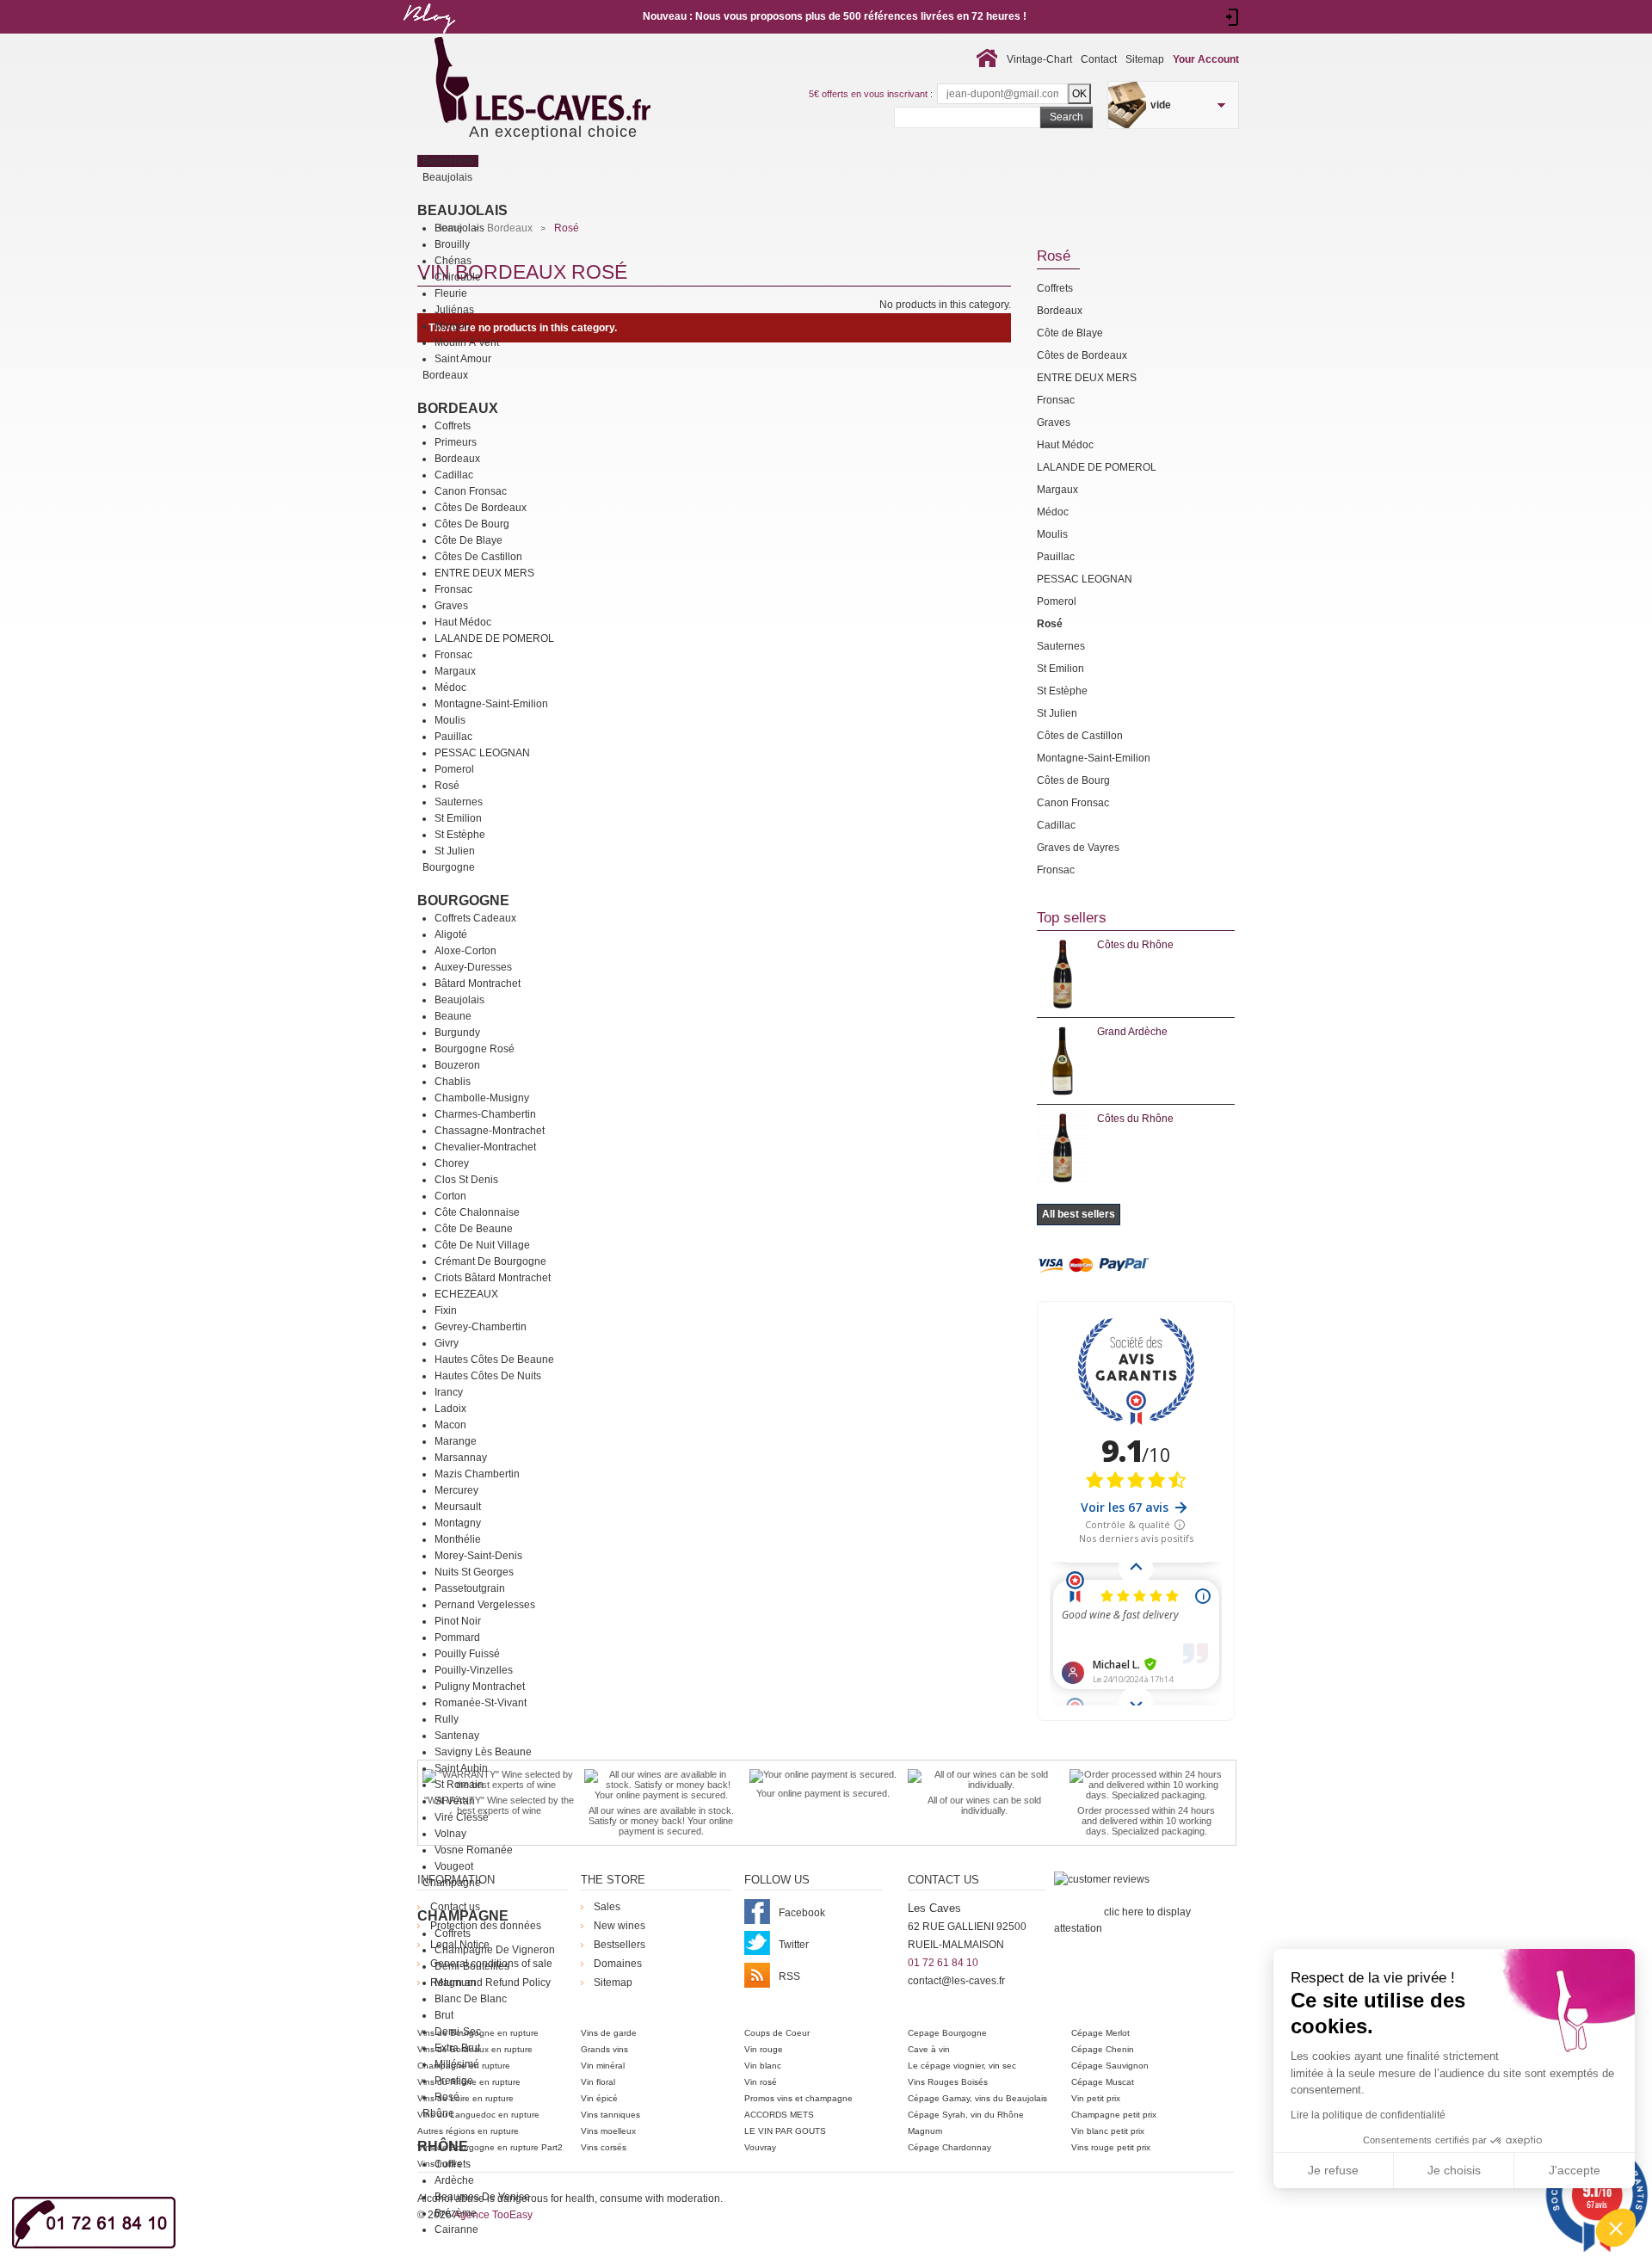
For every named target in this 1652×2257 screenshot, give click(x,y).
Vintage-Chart (1039, 59)
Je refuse (1333, 2170)
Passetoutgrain (470, 1588)
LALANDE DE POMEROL (494, 638)
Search (1066, 117)
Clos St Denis (466, 1180)
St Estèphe (460, 835)
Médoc (450, 688)
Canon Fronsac (471, 491)
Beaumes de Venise (482, 2197)
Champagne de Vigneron (495, 1950)
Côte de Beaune (474, 1229)
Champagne (463, 1916)
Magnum (455, 1983)
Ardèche (454, 2180)
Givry (447, 1343)
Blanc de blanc (471, 1999)
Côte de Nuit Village (482, 1245)
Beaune (453, 1016)
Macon (450, 1425)
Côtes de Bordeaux (481, 508)
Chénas (453, 261)
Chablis (453, 1082)
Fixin (446, 1310)
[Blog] (428, 37)
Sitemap (1145, 59)
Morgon (453, 326)
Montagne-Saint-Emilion (491, 704)
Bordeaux (458, 408)
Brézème (456, 2213)
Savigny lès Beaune (483, 1752)
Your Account (1206, 59)
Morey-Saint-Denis (478, 1556)
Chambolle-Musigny (482, 1098)
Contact (1099, 59)
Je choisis (1454, 2170)
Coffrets (453, 426)
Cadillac (454, 475)
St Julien (455, 851)
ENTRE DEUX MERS (484, 573)
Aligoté (451, 934)
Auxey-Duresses (473, 967)
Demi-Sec (458, 2032)
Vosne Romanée (474, 1850)
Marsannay (461, 1458)
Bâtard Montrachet (478, 984)
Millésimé (457, 2064)
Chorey (452, 1163)
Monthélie (458, 1539)
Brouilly (452, 244)
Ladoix (450, 1409)
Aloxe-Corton (465, 951)
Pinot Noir (458, 1621)
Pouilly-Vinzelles (474, 1670)
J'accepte (1575, 2170)
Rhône (443, 2146)
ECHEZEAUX (466, 1294)
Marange (456, 1441)
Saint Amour (463, 359)
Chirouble (458, 277)
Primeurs (456, 442)
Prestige (454, 2081)
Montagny (458, 1523)
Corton (450, 1196)
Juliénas (454, 310)
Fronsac (453, 589)
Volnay (450, 1834)
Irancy (449, 1392)
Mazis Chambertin (477, 1474)
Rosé (447, 786)
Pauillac (453, 737)
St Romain (459, 1785)
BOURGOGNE (463, 900)
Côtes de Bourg (472, 524)
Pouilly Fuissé (467, 1654)
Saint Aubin (461, 1768)
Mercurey (456, 1490)
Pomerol (454, 769)
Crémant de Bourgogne (490, 1261)
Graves (451, 606)
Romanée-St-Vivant (481, 1703)
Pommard (457, 1637)
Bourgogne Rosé (475, 1049)
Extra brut (457, 2048)
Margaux (455, 671)
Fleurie (451, 293)
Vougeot (454, 1866)
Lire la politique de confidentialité (1368, 2115)
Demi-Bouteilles (472, 1966)
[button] (1616, 2228)
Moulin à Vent (467, 342)
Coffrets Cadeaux (475, 918)
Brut (444, 2015)
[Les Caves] (578, 82)
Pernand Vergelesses (485, 1605)
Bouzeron (457, 1065)
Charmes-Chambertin (485, 1114)
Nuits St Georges (474, 1572)
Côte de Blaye (468, 540)
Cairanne (456, 2229)
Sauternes (459, 802)
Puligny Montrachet (480, 1687)
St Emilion (458, 818)
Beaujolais (462, 210)
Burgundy (457, 1033)
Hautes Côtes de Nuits (488, 1376)
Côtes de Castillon (478, 557)
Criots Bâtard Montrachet (493, 1278)
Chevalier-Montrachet (485, 1147)
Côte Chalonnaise (477, 1212)
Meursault (458, 1507)
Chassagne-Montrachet (490, 1131)
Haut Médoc (463, 622)
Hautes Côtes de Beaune (494, 1360)
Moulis (450, 720)
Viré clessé (462, 1817)
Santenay (457, 1736)
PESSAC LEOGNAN (482, 753)
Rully (447, 1719)
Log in (1233, 17)
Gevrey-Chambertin (481, 1327)
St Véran (455, 1801)
